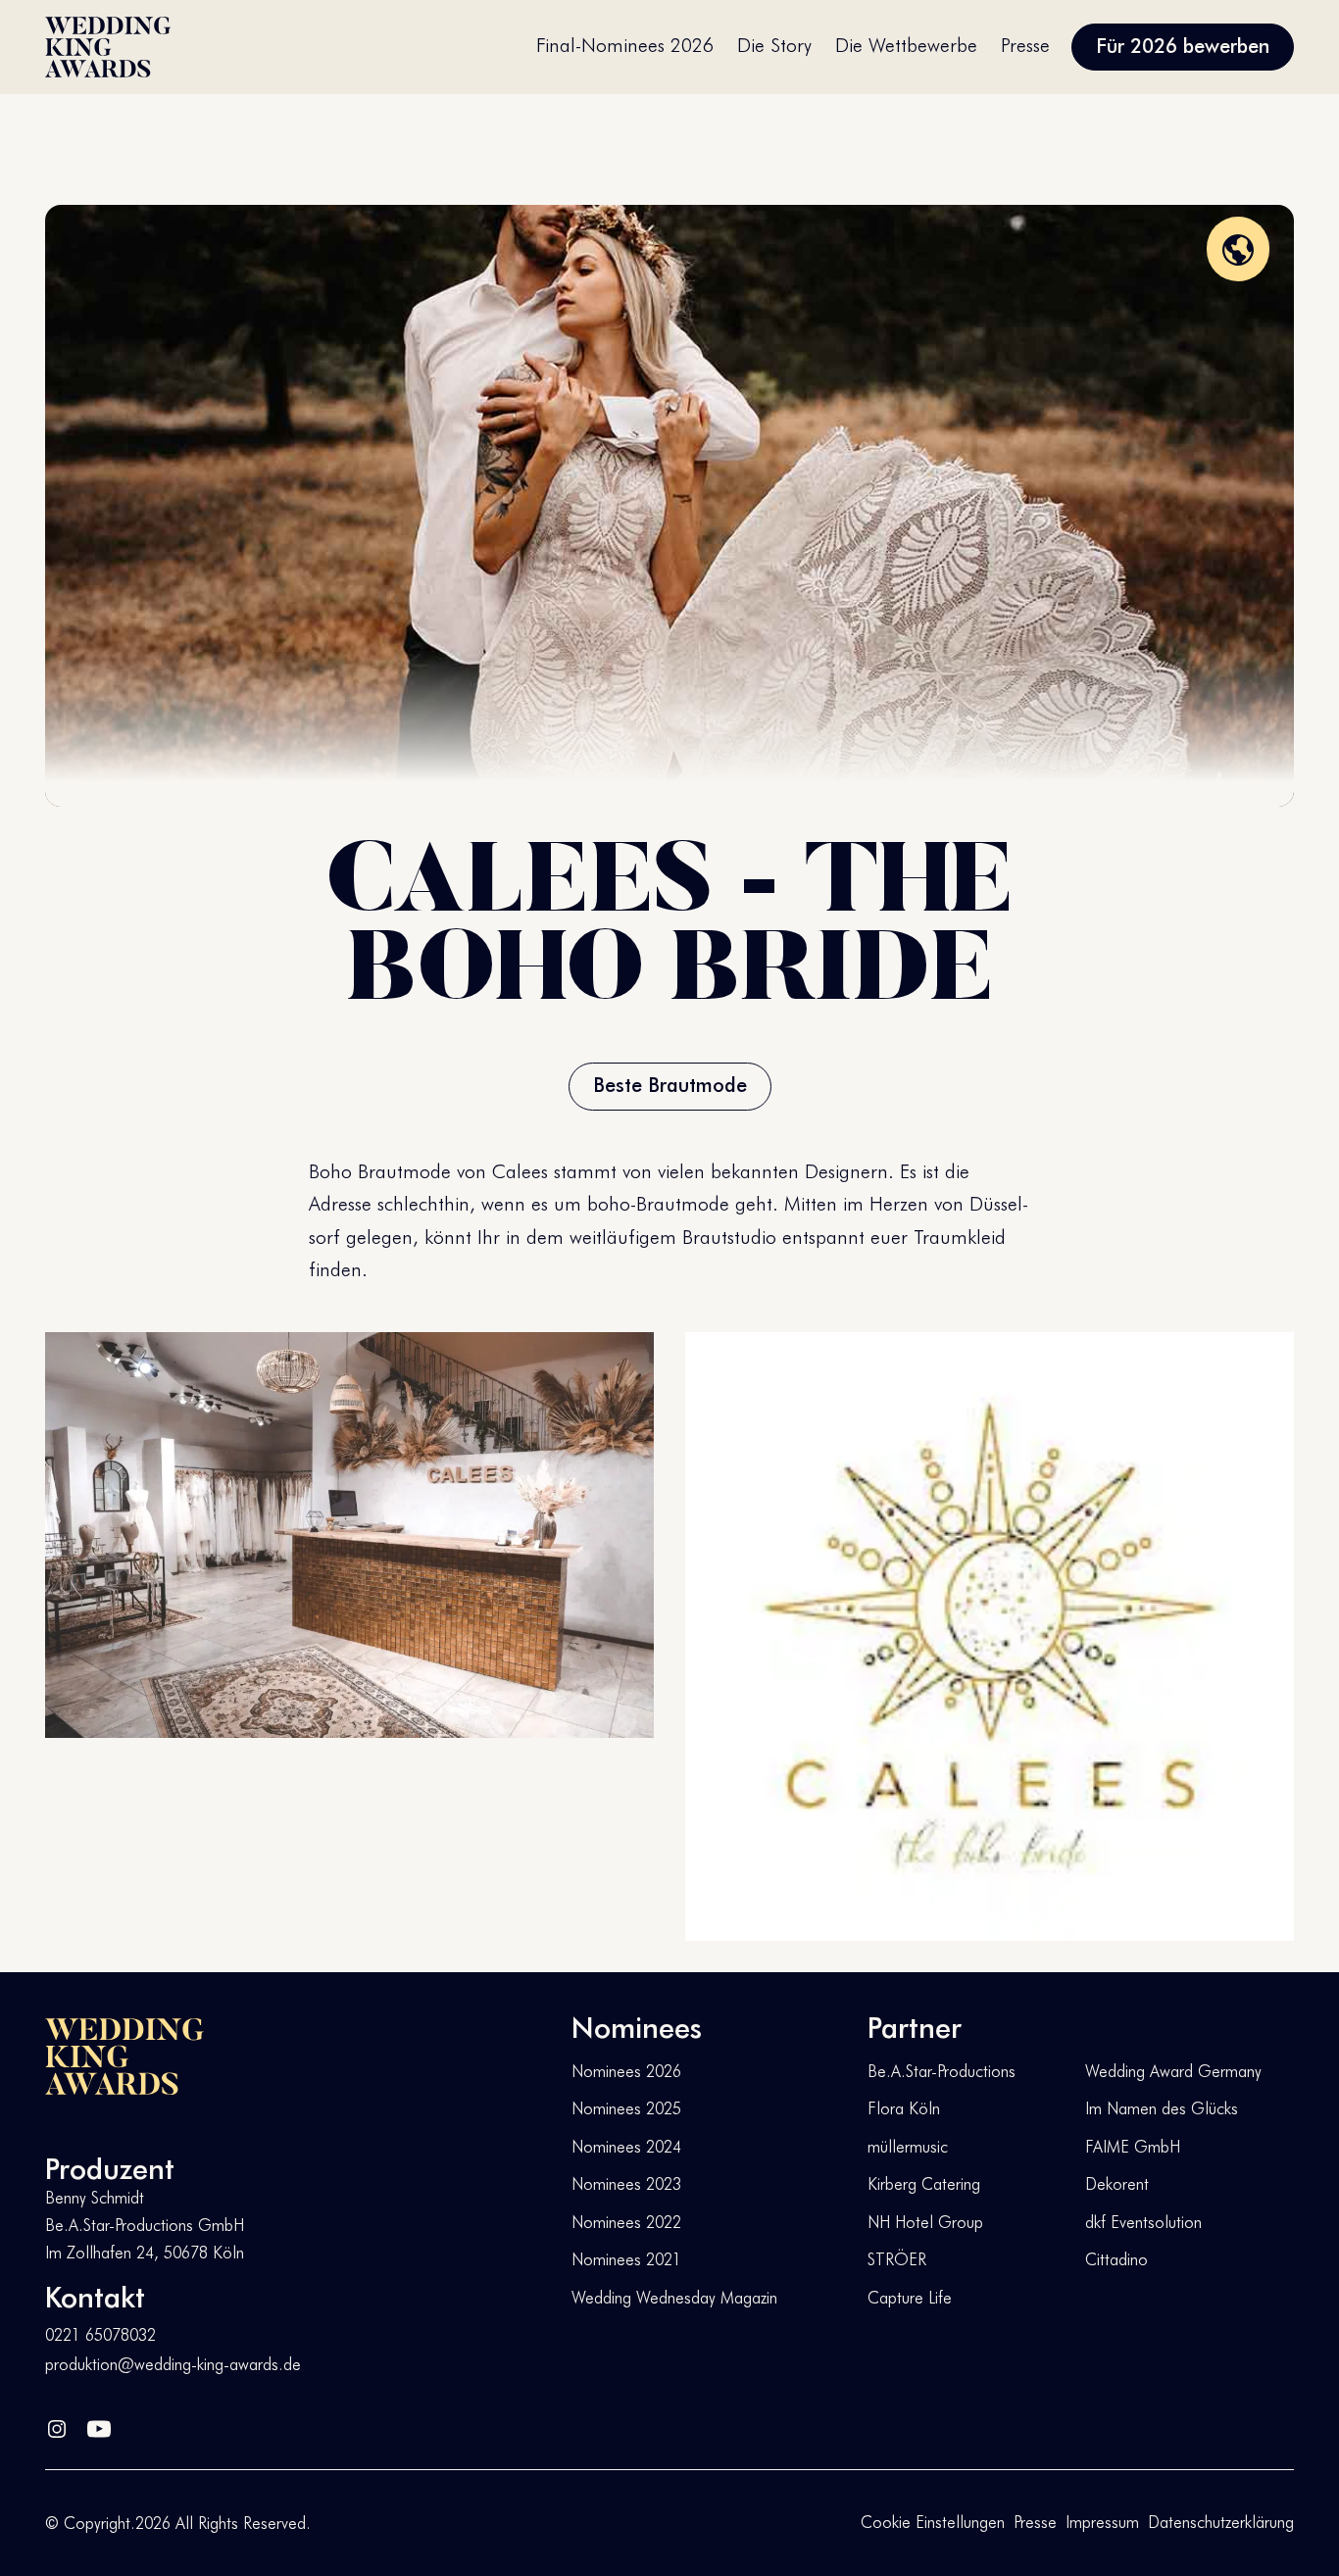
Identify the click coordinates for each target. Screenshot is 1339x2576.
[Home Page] (108, 47)
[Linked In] (57, 2424)
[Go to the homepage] (124, 2056)
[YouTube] (99, 2424)
